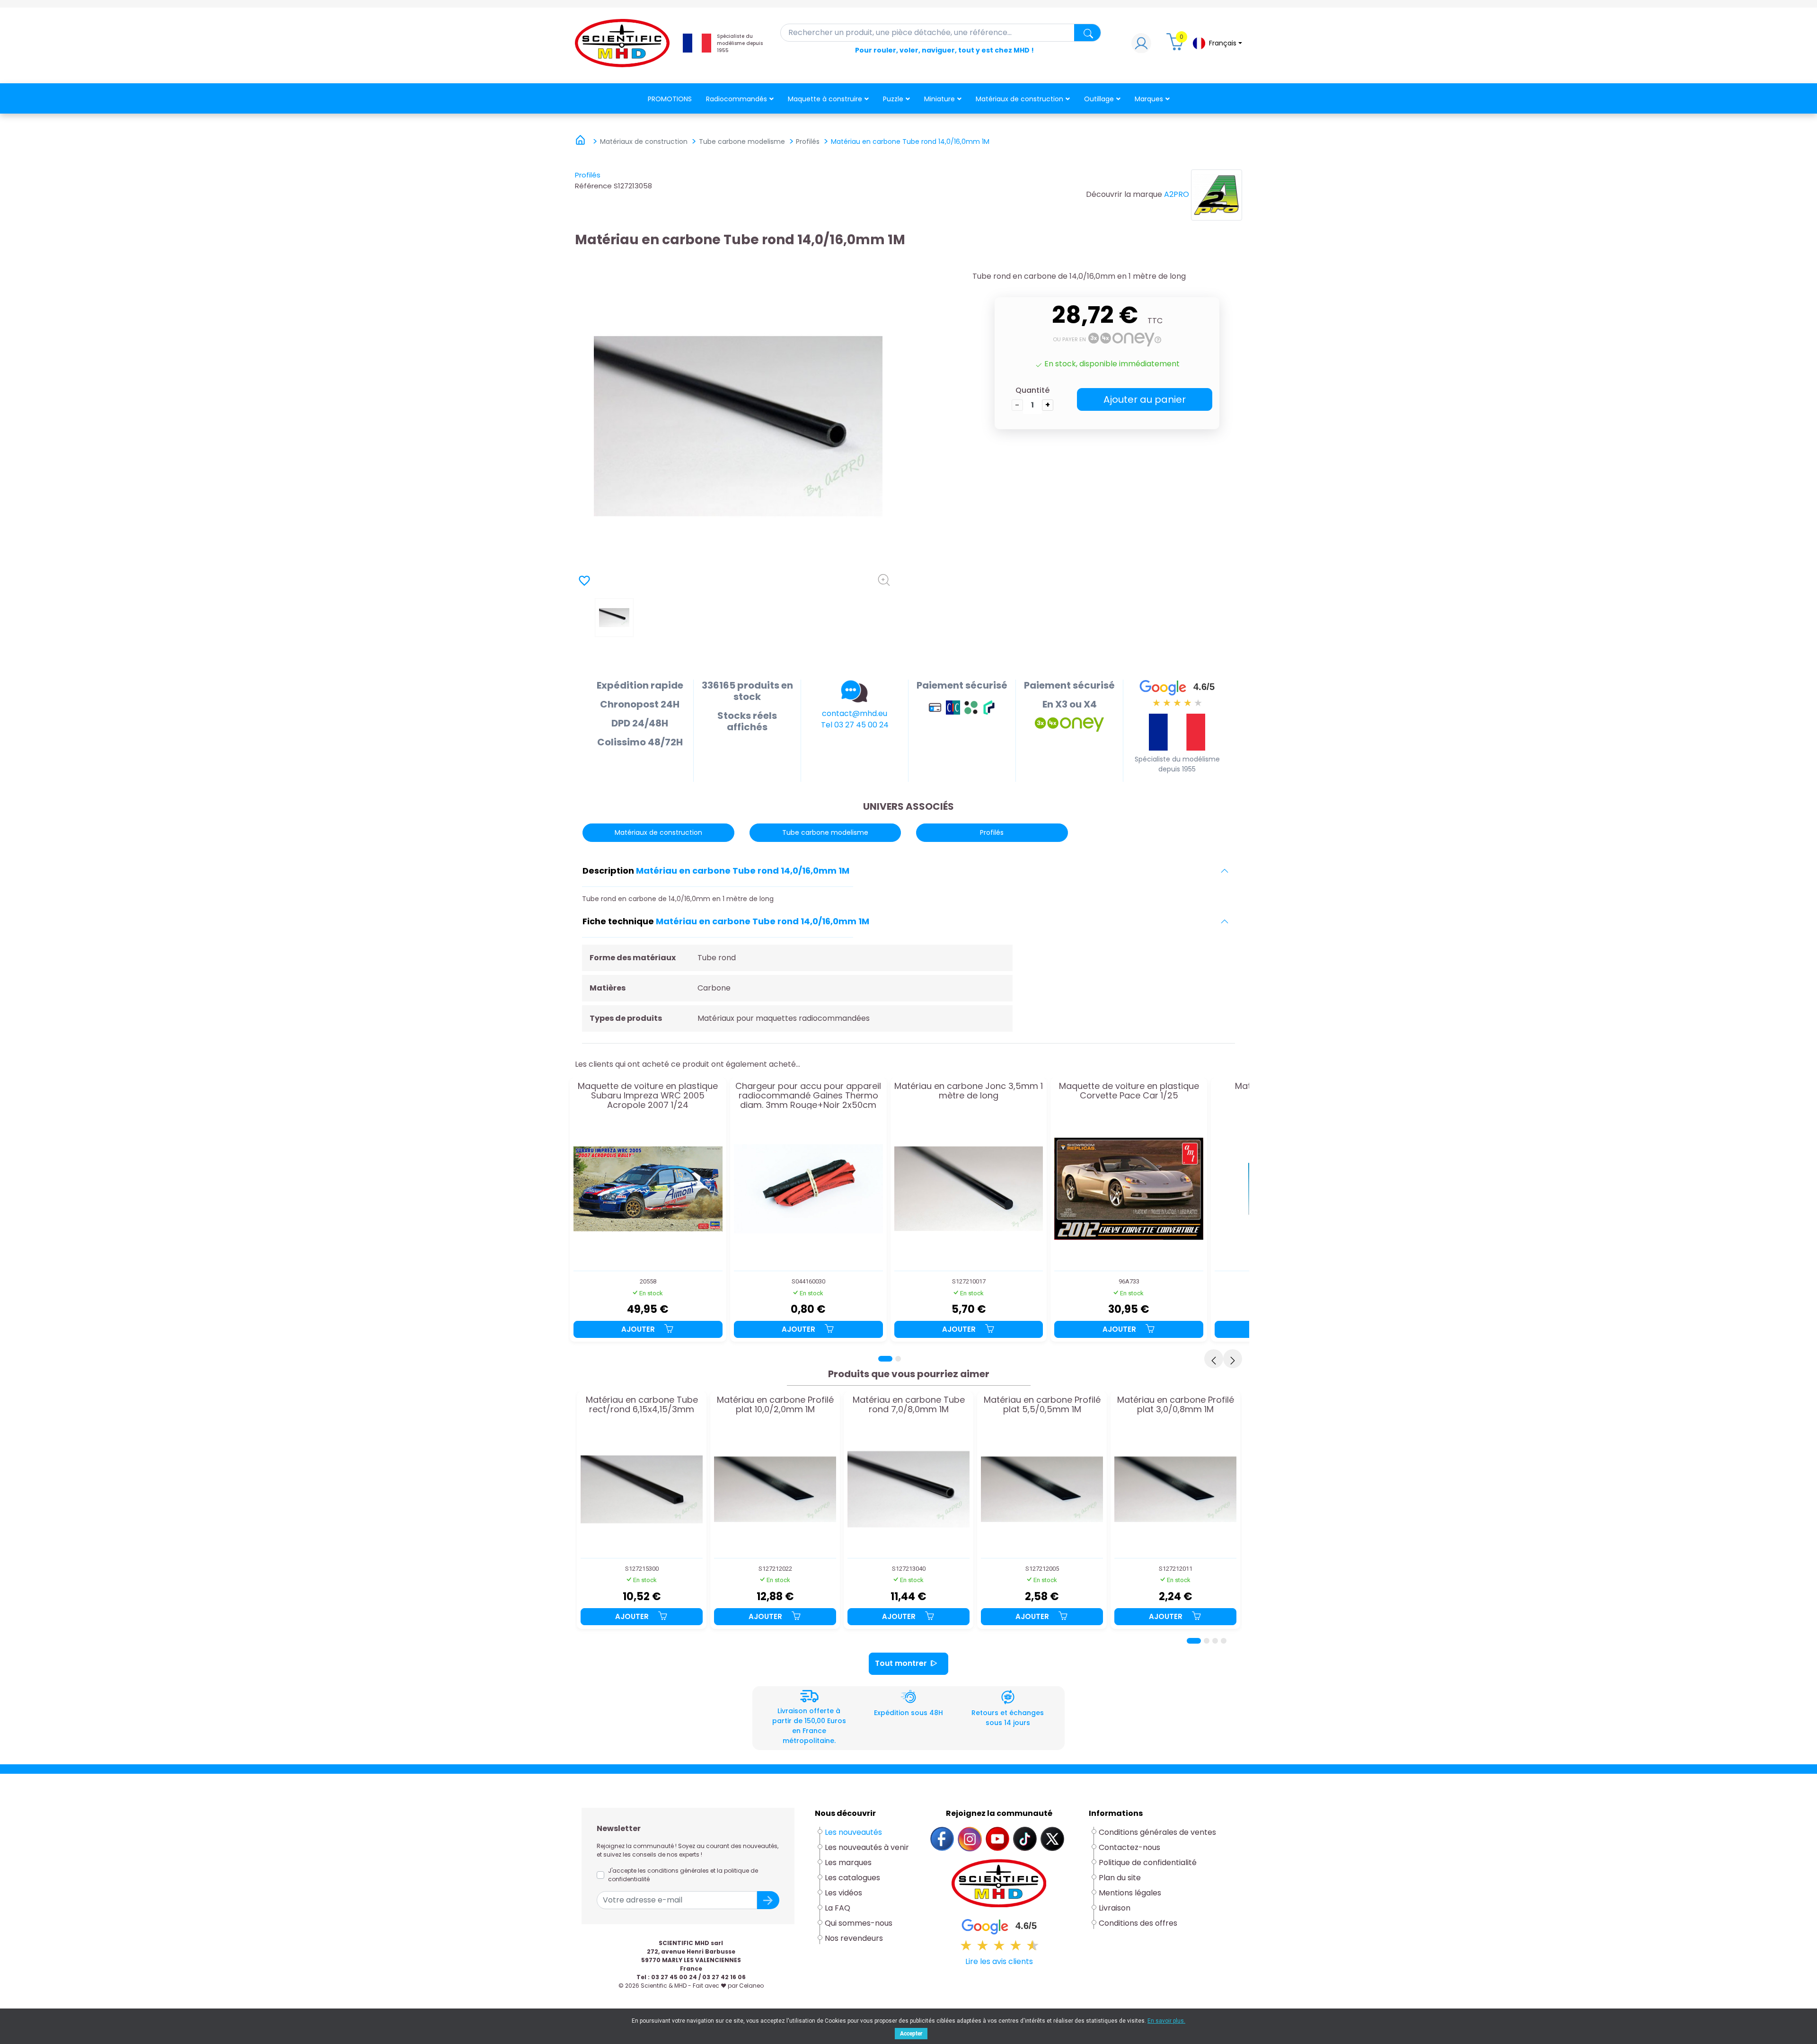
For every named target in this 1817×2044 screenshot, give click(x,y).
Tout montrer (901, 1663)
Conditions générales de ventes (1157, 1832)
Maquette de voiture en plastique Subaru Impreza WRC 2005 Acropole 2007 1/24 (648, 1095)
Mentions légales (1130, 1893)
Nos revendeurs (854, 1938)
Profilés (588, 175)
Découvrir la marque (1124, 194)
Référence (593, 186)
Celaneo (751, 1986)
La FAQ (838, 1908)
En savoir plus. (1166, 2021)
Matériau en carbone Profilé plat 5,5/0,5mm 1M (1042, 1405)
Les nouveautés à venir (867, 1847)
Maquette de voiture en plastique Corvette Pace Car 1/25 (1129, 1091)
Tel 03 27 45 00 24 (855, 725)
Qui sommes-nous (859, 1923)
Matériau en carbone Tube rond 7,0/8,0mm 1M (909, 1405)
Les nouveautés (853, 1832)
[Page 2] (898, 1359)
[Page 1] (885, 1359)
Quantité (1032, 390)
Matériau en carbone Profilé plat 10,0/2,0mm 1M (775, 1405)
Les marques (848, 1863)
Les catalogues (852, 1878)
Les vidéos (843, 1893)
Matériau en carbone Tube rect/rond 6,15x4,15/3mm (642, 1405)
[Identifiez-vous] (1141, 46)
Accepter (911, 2034)
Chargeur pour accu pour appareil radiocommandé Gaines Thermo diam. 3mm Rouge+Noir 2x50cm (808, 1095)
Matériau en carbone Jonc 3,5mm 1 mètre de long (969, 1091)
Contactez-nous (1129, 1847)
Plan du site (1120, 1878)
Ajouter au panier (1145, 399)
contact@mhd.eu (855, 713)
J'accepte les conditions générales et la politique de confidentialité (683, 1875)
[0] (1176, 46)
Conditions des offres (1139, 1923)
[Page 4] (1224, 1641)
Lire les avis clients (999, 1961)
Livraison (1115, 1908)
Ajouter (639, 1329)
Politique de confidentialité (1148, 1863)
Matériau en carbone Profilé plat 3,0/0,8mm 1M (1176, 1405)
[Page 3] (1215, 1641)
